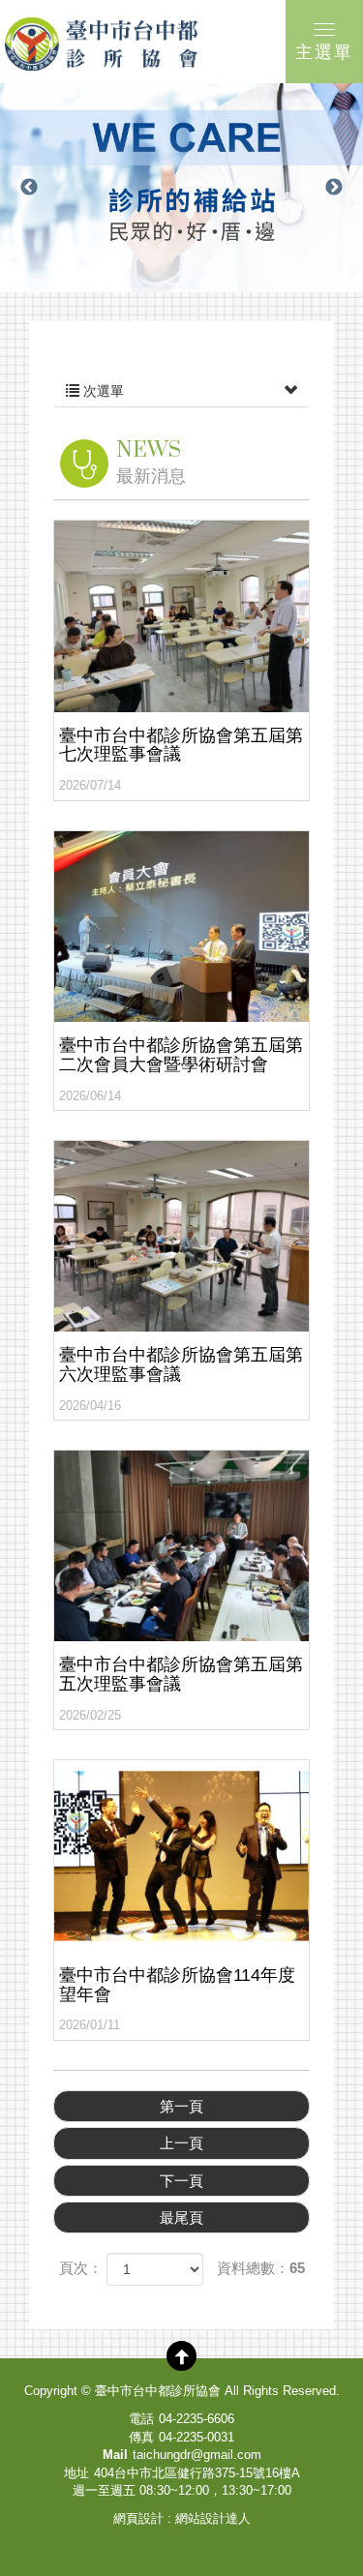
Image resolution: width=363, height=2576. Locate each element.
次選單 (102, 391)
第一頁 (181, 2106)
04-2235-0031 (197, 2437)
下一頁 (181, 2181)
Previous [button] (29, 188)
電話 (141, 2419)
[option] (181, 188)
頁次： (81, 2268)
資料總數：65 (261, 2268)
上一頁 (181, 2143)
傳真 (141, 2437)
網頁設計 (138, 2518)
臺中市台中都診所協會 (102, 44)
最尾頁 (181, 2217)
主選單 (324, 52)
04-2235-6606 (197, 2419)
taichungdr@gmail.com (197, 2455)
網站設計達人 (213, 2518)
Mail (115, 2455)
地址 (76, 2473)
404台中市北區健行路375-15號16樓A (197, 2473)
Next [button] (334, 188)
